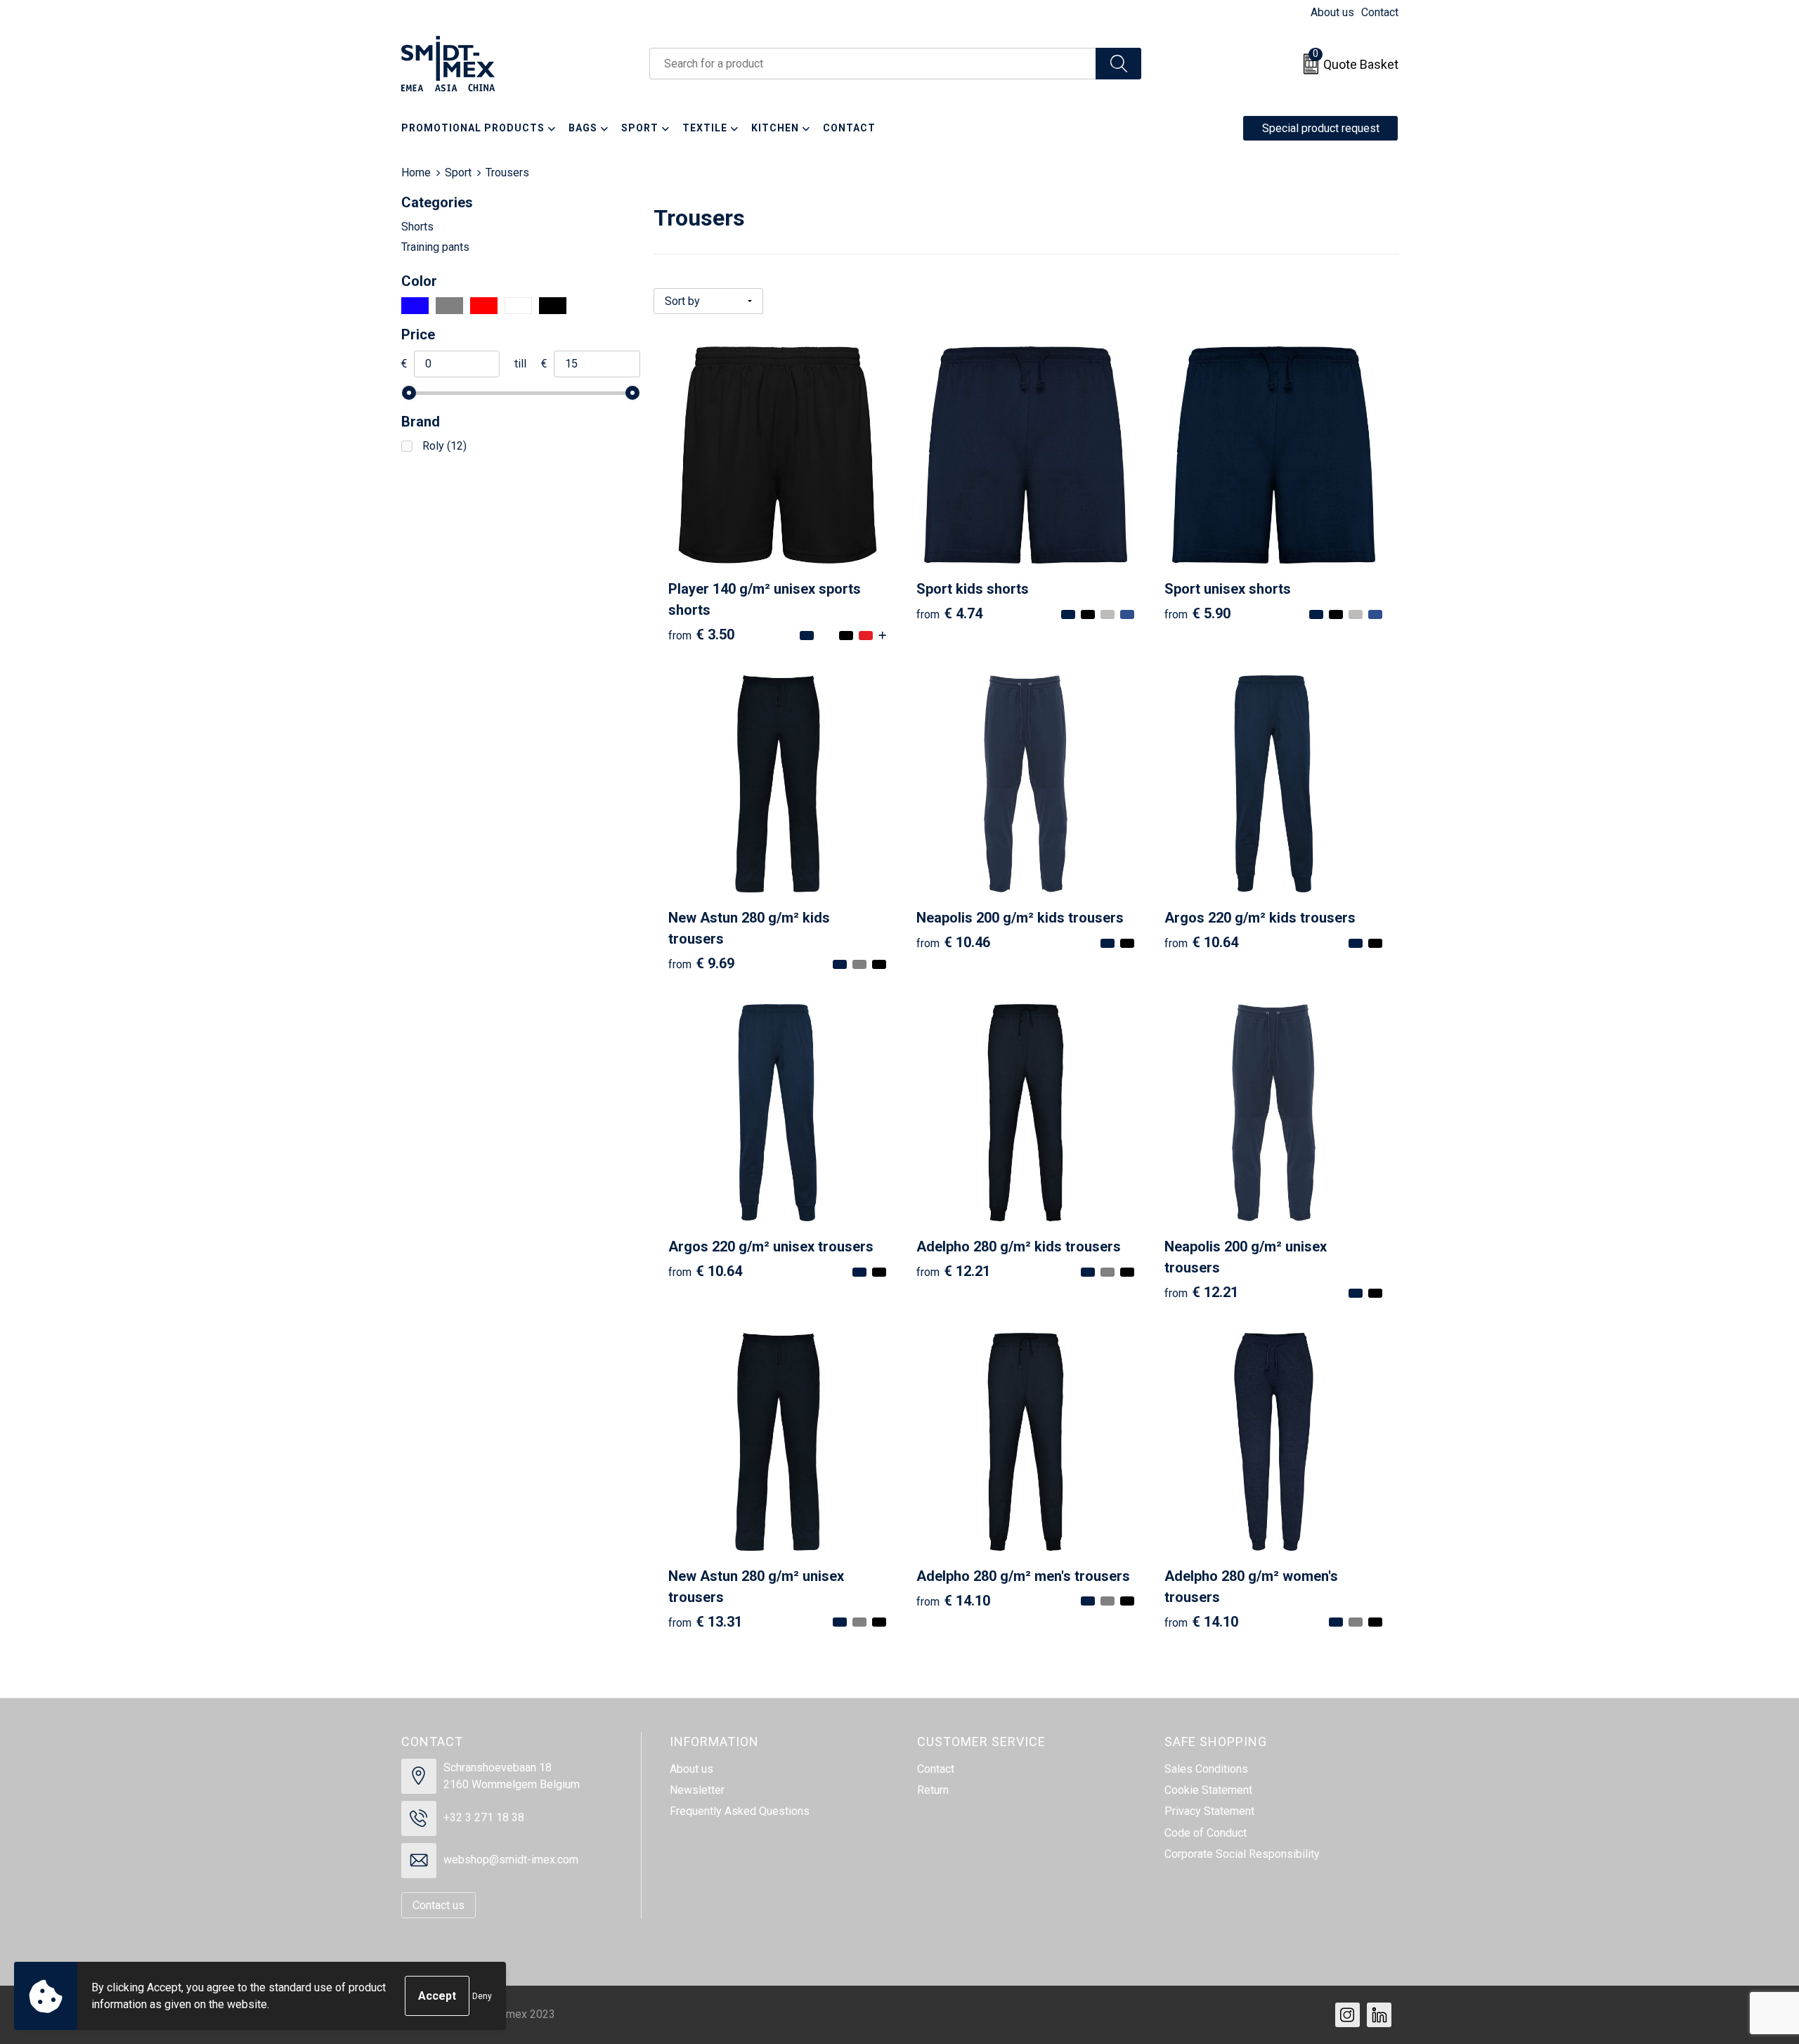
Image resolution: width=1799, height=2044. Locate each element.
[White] (518, 306)
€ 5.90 (1197, 613)
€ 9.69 (701, 963)
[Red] (484, 306)
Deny (482, 1996)
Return (933, 1790)
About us (1332, 12)
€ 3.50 (701, 634)
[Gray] (449, 306)
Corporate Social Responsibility (1242, 1854)
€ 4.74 (949, 613)
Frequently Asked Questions (740, 1811)
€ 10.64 (1201, 942)
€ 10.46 (953, 942)
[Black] (553, 306)
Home (416, 172)
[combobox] (873, 64)
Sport (458, 172)
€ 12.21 (953, 1271)
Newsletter (697, 1790)
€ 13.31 (705, 1622)
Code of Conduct (1206, 1833)
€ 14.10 (953, 1601)
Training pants (435, 247)
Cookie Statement (1208, 1790)
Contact (1380, 12)
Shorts (417, 227)
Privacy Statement (1209, 1811)
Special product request (1321, 128)
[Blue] (415, 306)
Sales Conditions (1206, 1769)
